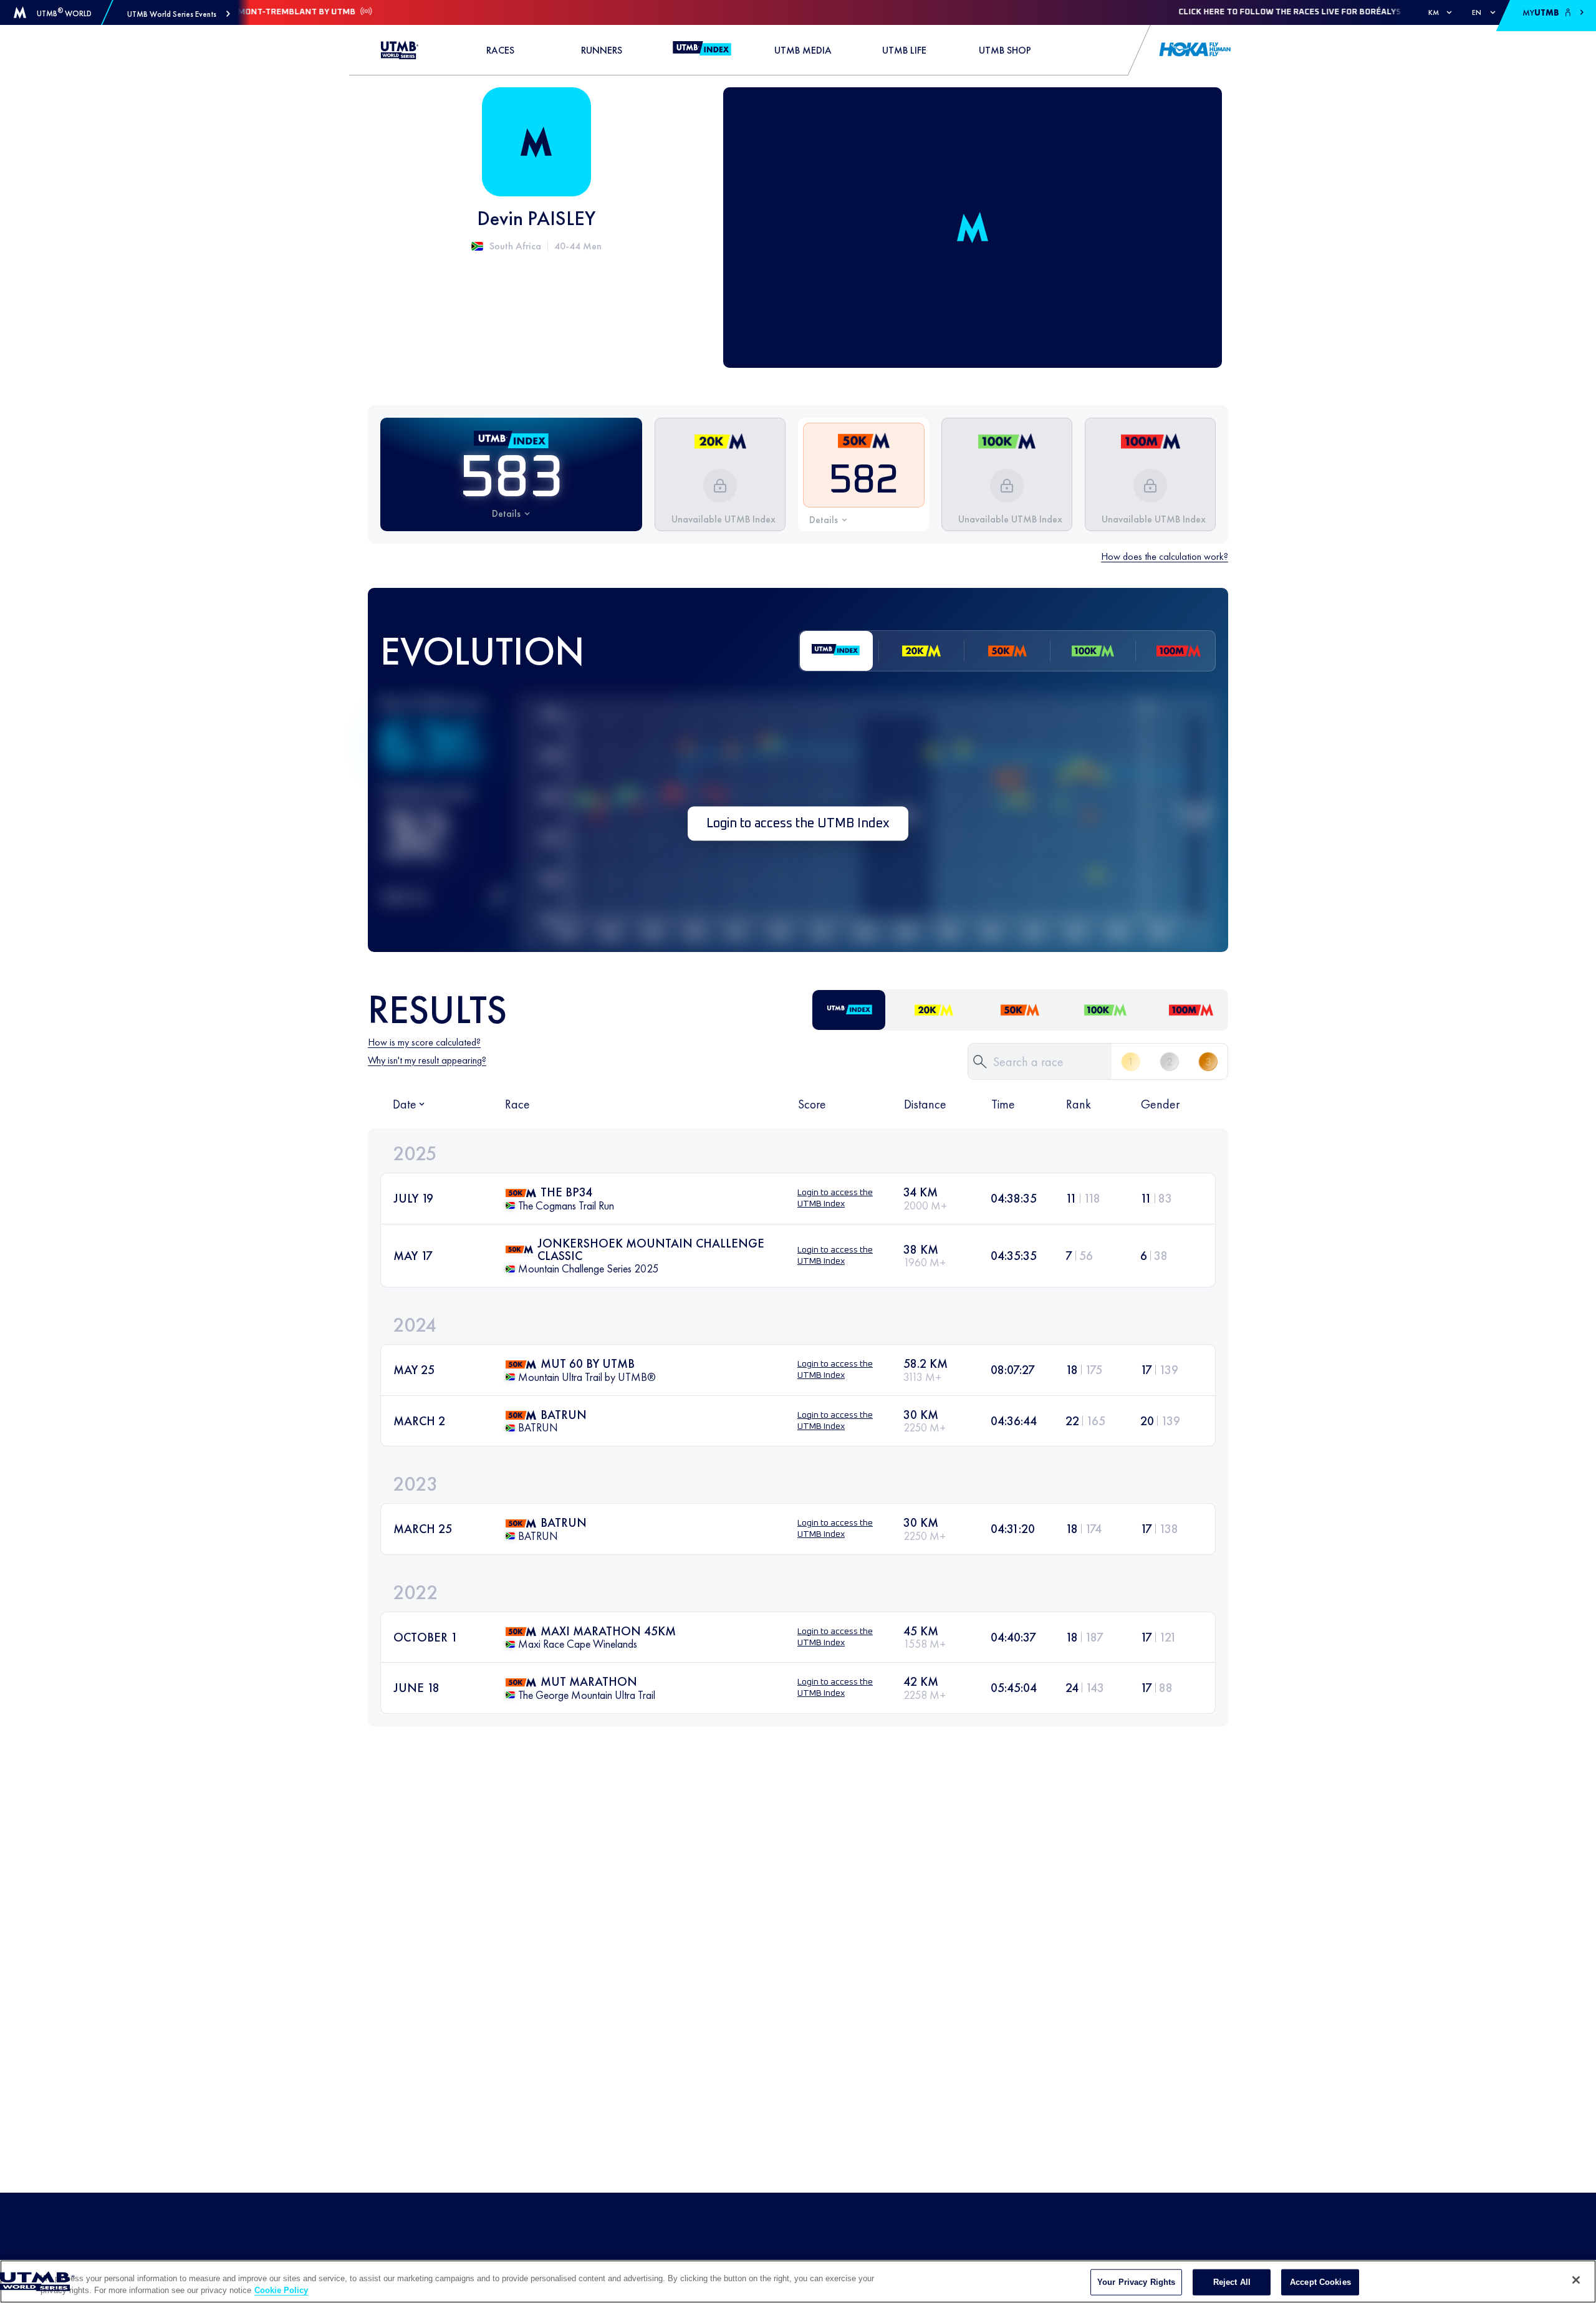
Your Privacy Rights (1136, 2282)
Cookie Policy (281, 2290)
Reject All (1232, 2282)
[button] (179, 14)
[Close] (1576, 2280)
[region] (798, 2281)
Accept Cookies (1320, 2282)
